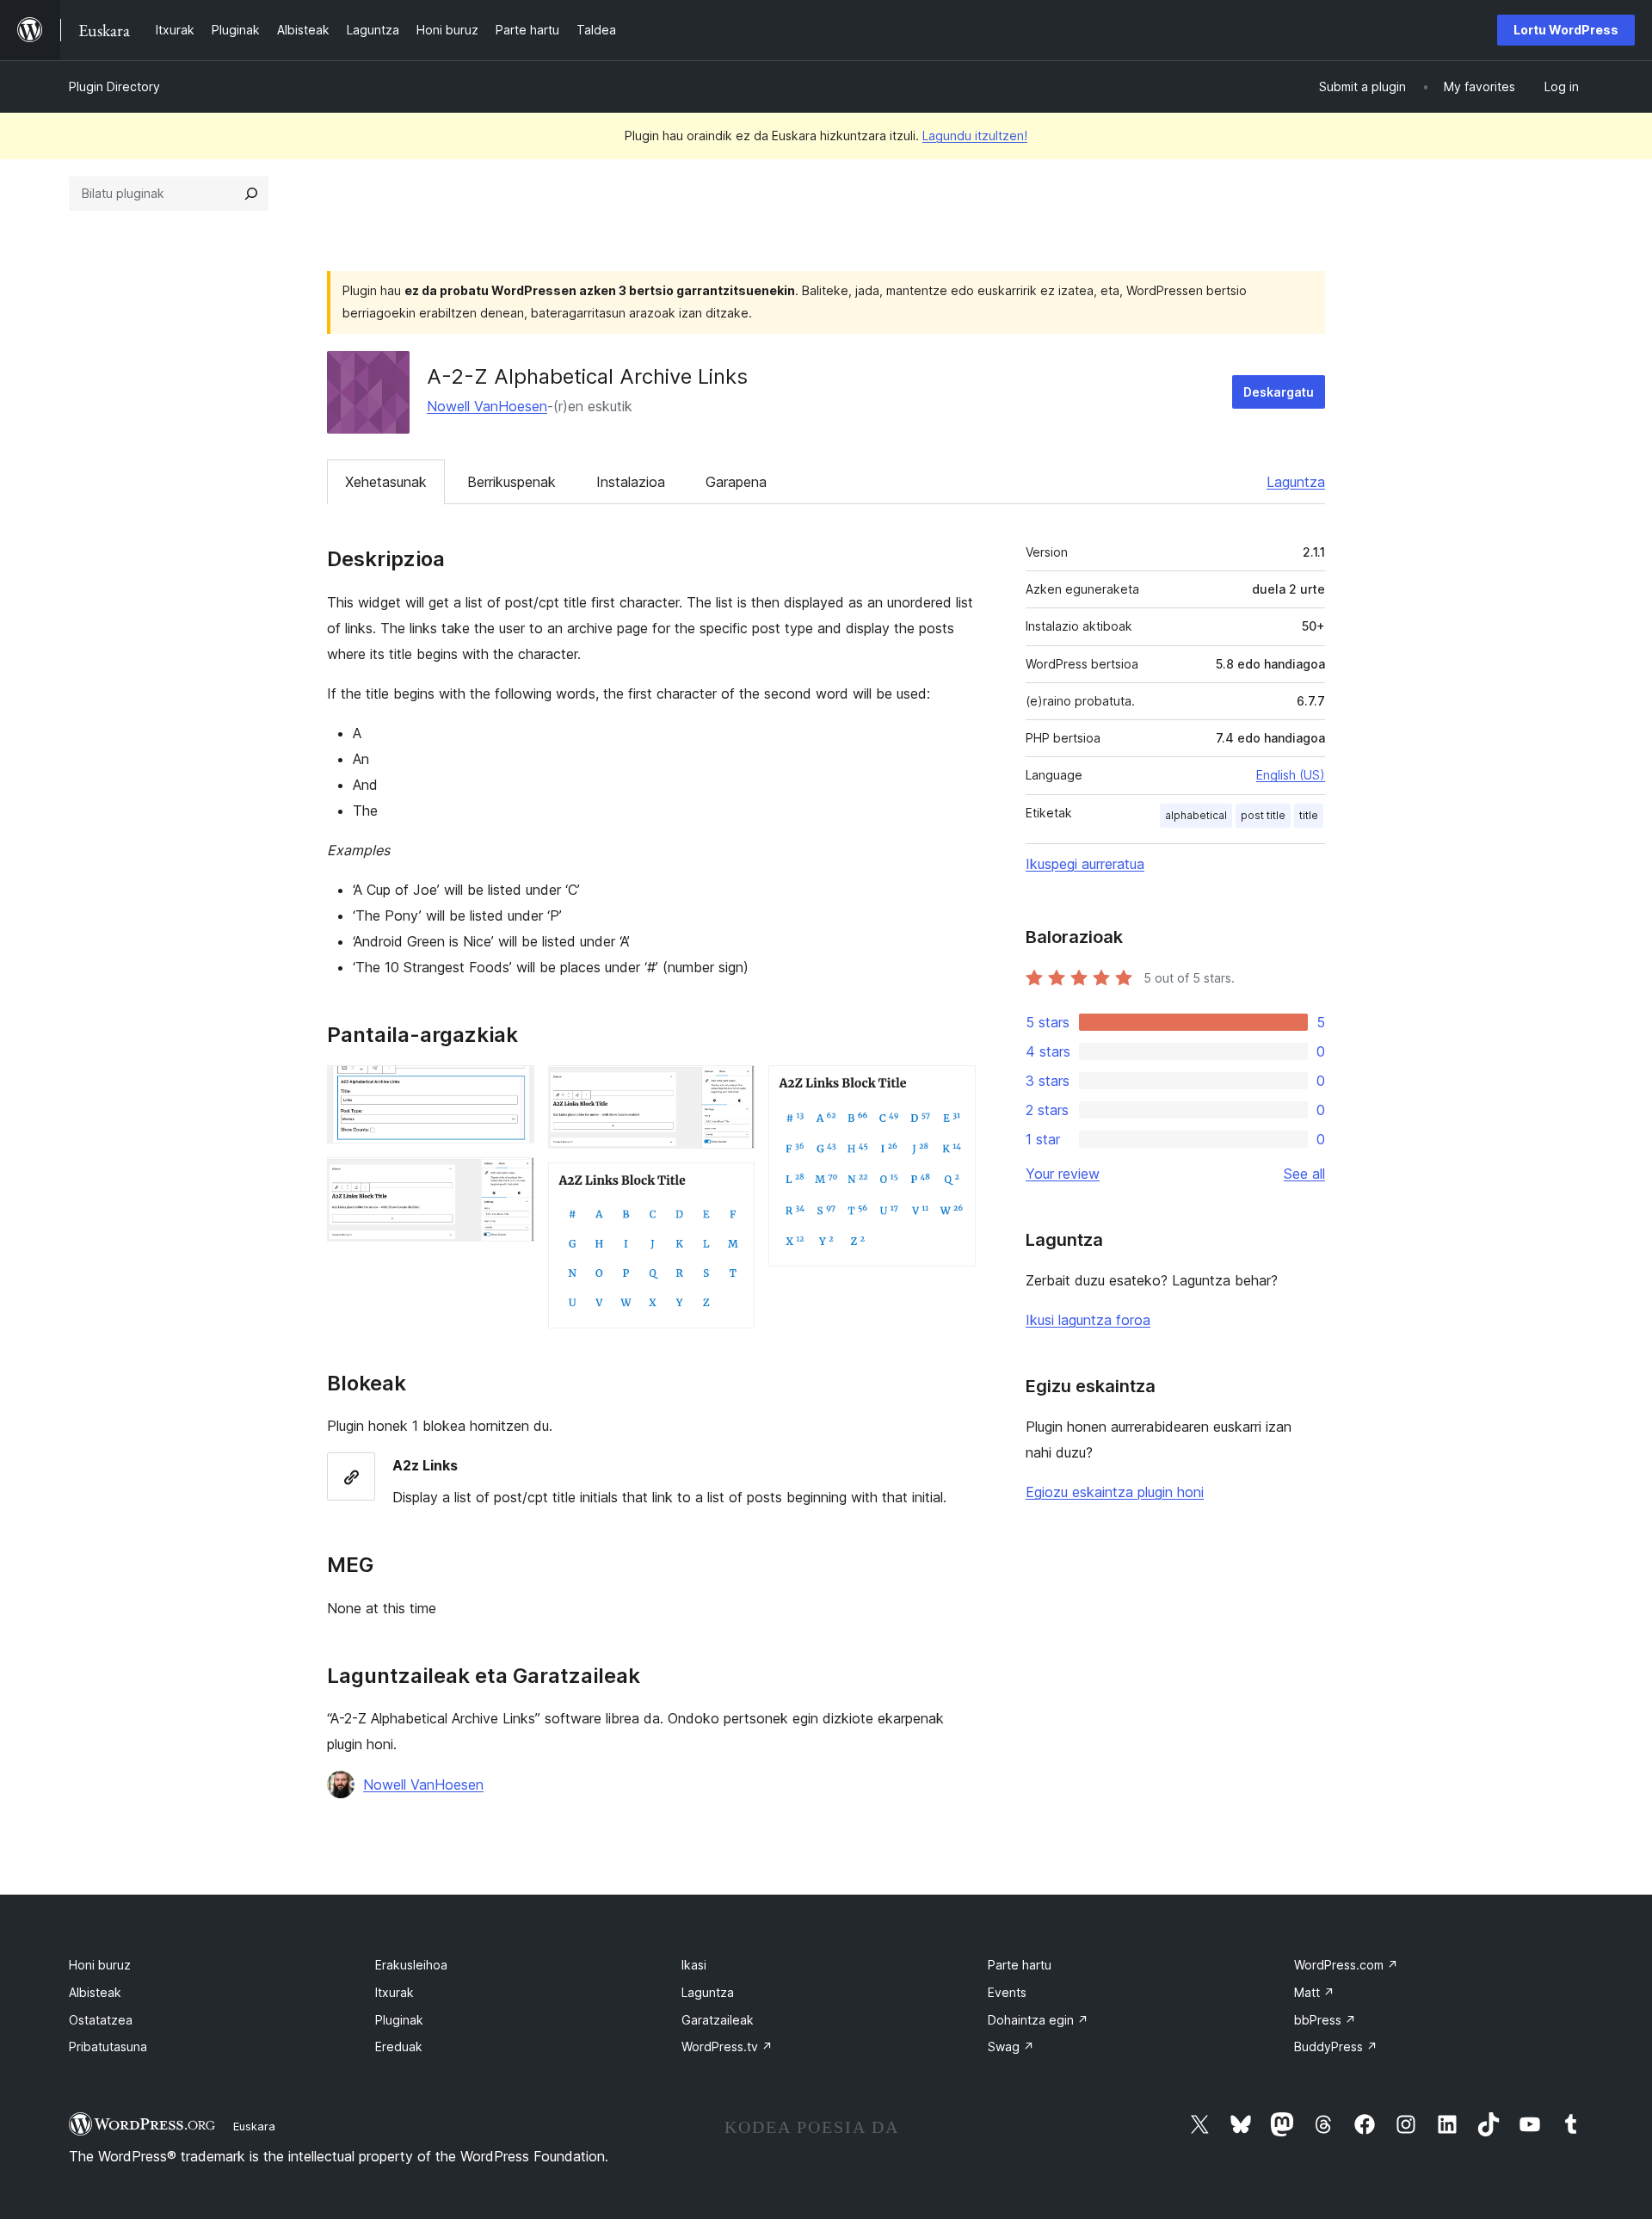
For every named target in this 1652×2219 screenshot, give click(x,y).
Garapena (736, 482)
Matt (1314, 1992)
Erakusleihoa (411, 1965)
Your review (1063, 1174)
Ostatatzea (101, 2020)
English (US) (1291, 775)
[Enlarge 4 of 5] (731, 1186)
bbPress (1325, 2020)
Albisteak (95, 1992)
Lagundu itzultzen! (975, 136)
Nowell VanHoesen (487, 406)
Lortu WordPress (1566, 30)
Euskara (254, 2126)
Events (1007, 1992)
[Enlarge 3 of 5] (731, 1088)
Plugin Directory (114, 86)
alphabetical (1196, 815)
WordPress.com (1346, 1965)
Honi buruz (100, 1965)
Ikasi (694, 1965)
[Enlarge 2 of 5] (511, 1180)
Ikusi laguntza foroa (1088, 1320)
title (1309, 815)
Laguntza (1296, 482)
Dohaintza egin (1038, 2020)
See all (1304, 1174)
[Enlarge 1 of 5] (511, 1088)
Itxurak (395, 1992)
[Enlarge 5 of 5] (952, 1088)
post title (1263, 815)
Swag (1011, 2046)
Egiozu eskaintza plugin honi (1115, 1492)
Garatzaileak (718, 2020)
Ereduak (399, 2046)
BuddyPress (1336, 2046)
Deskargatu (1279, 392)
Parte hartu (1020, 1965)
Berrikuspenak (512, 482)
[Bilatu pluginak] (251, 194)
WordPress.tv (727, 2046)
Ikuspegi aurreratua (1085, 864)
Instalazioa (631, 482)
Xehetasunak (386, 482)
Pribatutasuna (108, 2046)
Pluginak (399, 2020)
